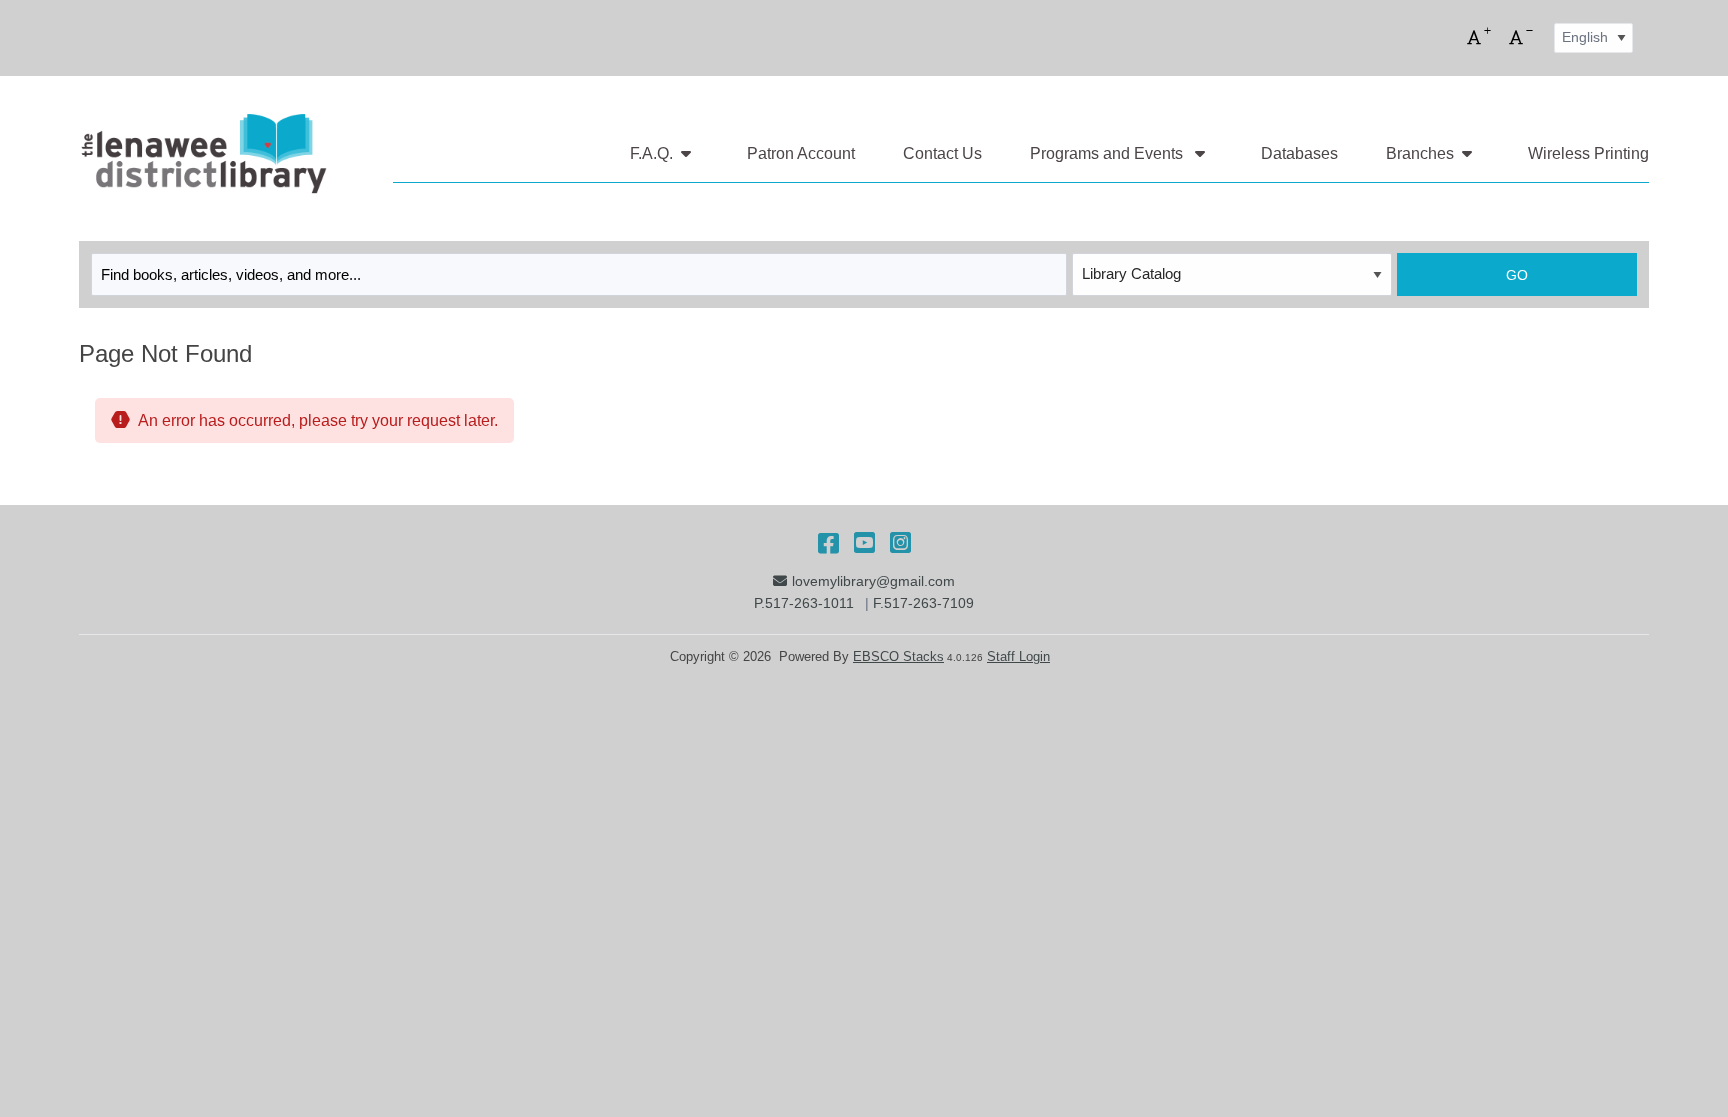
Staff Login (1018, 656)
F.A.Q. (651, 153)
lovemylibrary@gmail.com (873, 581)
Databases (1299, 153)
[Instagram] (900, 542)
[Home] (203, 154)
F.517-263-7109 (923, 603)
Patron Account (801, 153)
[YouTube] (864, 542)
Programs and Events (1108, 153)
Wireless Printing (1588, 153)
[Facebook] (828, 542)
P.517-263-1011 (804, 603)
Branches (1420, 153)
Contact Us (942, 153)
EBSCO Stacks (898, 656)
